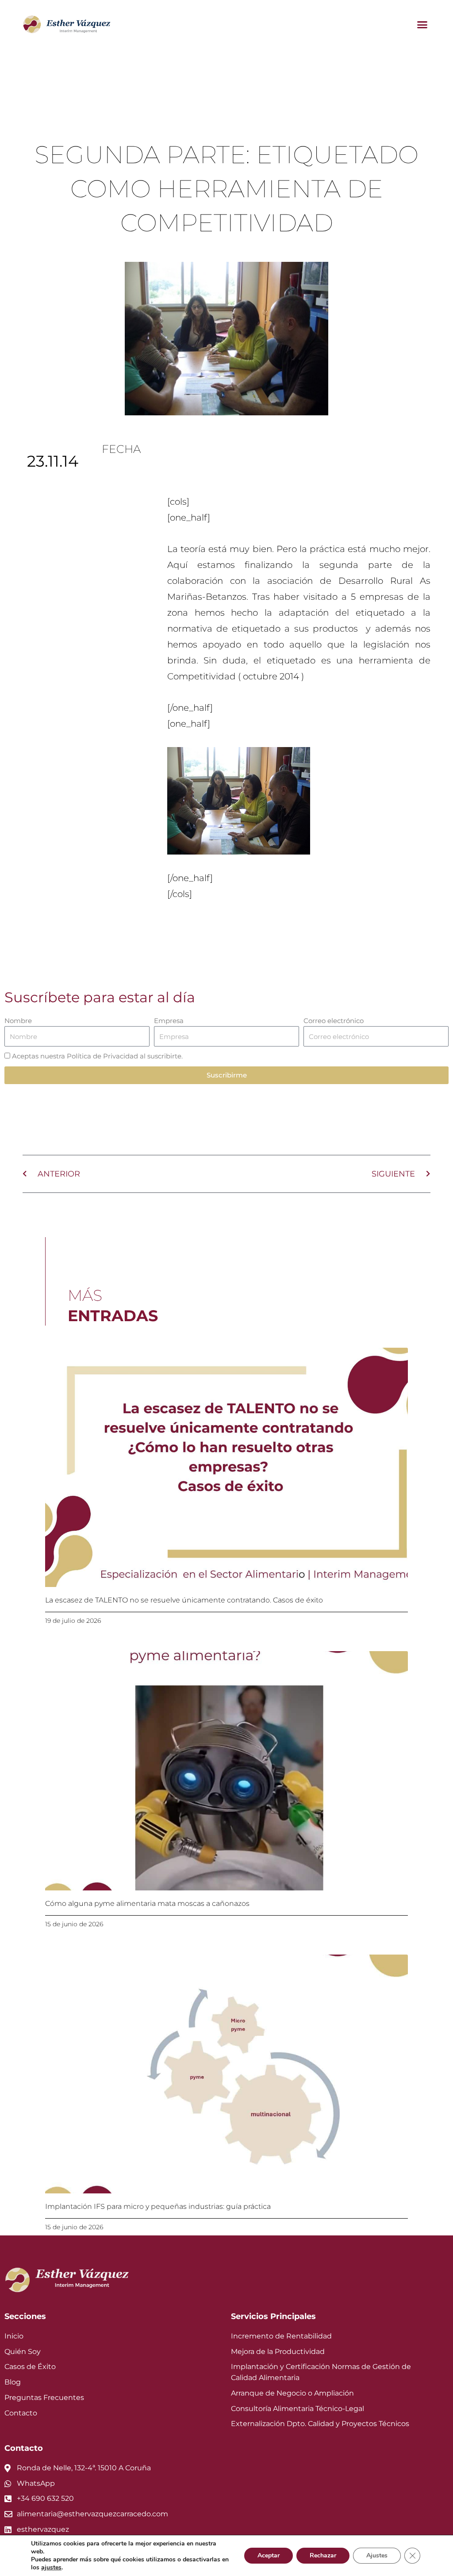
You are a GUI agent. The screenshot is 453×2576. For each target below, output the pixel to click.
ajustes (51, 2568)
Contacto (21, 2413)
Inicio (14, 2336)
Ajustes (377, 2555)
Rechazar (323, 2555)
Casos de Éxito (30, 2367)
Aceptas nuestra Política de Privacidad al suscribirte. (97, 1056)
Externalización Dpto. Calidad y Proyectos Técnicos (320, 2424)
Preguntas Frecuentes (44, 2398)
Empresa (169, 1021)
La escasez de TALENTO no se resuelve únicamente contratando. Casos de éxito (184, 1600)
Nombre (18, 1021)
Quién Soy (23, 2352)
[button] (422, 24)
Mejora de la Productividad (278, 2352)
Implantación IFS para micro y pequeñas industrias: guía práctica (158, 2206)
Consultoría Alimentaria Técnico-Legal (298, 2409)
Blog (13, 2382)
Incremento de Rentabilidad (281, 2336)
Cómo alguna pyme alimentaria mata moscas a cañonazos (147, 1903)
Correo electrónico (334, 1021)
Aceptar (269, 2555)
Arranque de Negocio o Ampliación (292, 2393)
